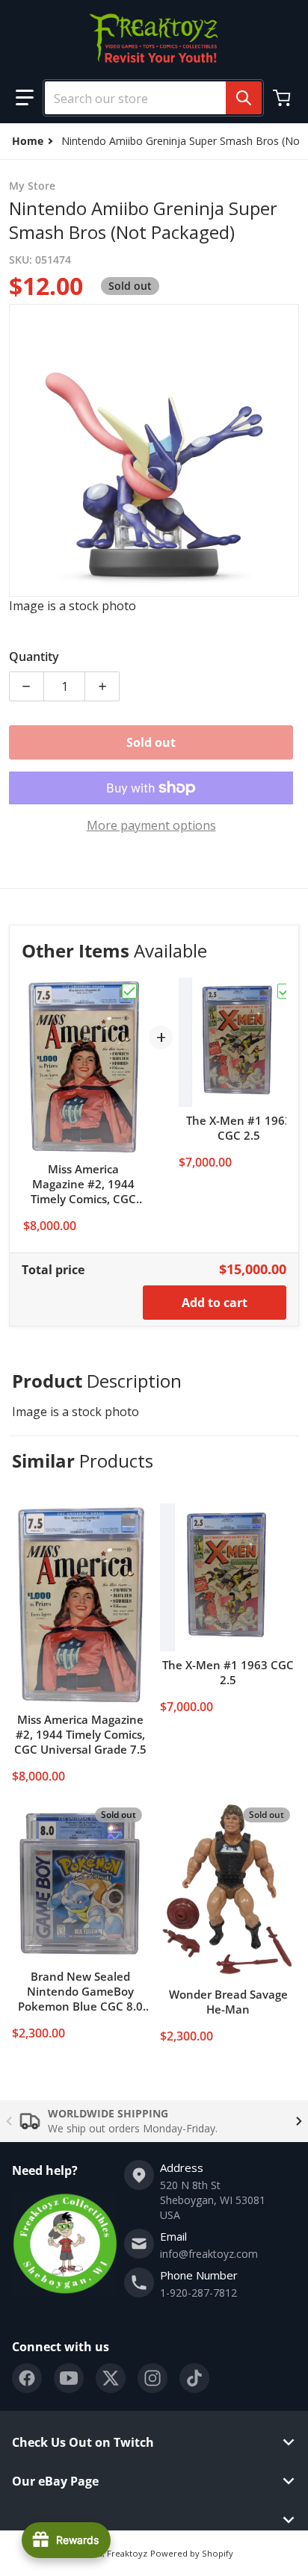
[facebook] (27, 2378)
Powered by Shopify (192, 2553)
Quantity (34, 657)
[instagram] (153, 2378)
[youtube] (69, 2378)
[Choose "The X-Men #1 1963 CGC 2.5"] (285, 991)
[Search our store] (244, 98)
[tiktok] (194, 2378)
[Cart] (283, 98)
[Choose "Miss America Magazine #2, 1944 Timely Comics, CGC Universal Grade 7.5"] (129, 991)
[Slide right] (299, 2121)
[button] (25, 98)
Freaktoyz (127, 2553)
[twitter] (111, 2378)
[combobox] (147, 98)
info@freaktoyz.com (209, 2254)
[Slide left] (9, 2121)
